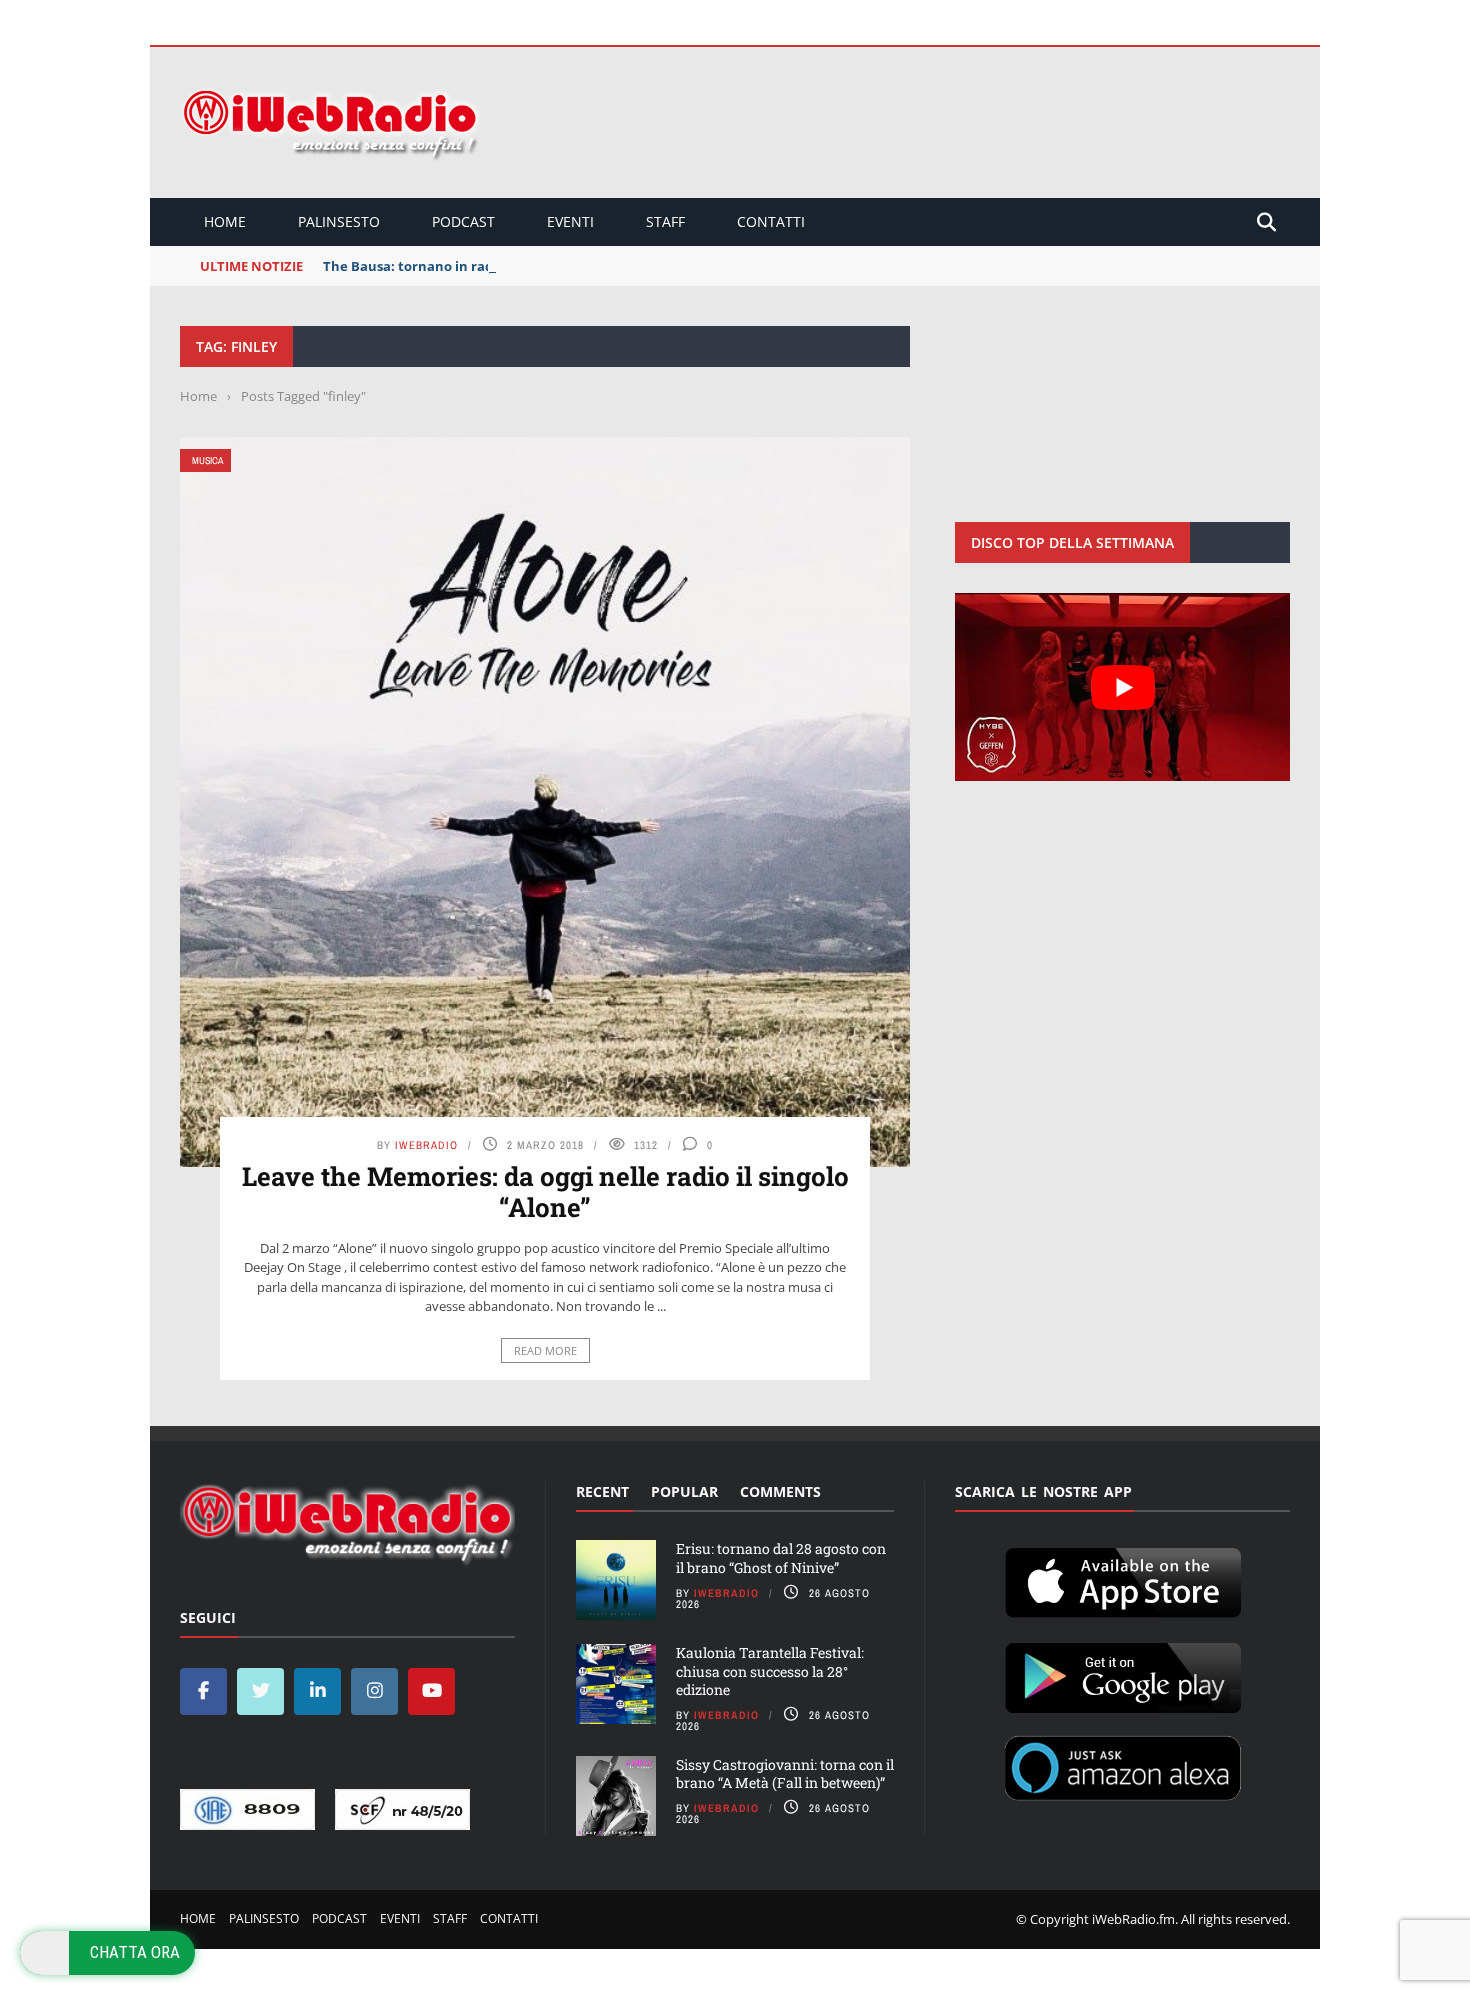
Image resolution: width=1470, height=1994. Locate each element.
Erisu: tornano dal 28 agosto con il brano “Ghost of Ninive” (781, 1557)
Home (225, 221)
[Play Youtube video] (1122, 687)
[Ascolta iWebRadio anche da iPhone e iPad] (1123, 1579)
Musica (207, 460)
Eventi (570, 221)
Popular (684, 1491)
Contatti (771, 221)
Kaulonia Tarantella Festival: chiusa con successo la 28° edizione (770, 1670)
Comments (780, 1491)
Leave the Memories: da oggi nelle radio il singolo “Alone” (545, 1191)
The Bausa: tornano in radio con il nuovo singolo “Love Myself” (524, 266)
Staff (665, 221)
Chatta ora (135, 1952)
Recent (602, 1491)
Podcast (463, 221)
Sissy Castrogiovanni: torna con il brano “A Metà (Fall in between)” (785, 1773)
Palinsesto (339, 221)
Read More (545, 1350)
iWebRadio (426, 1145)
